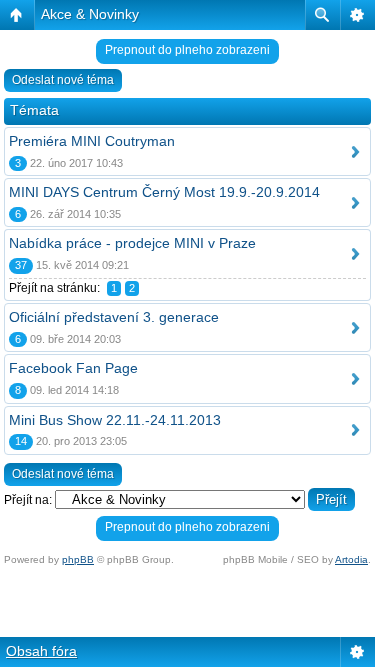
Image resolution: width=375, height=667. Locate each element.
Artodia (351, 559)
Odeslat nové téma (63, 80)
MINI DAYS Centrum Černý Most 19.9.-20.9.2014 (164, 192)
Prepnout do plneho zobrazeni (187, 50)
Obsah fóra (41, 651)
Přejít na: (28, 500)
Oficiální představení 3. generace (114, 317)
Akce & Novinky (90, 14)
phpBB (78, 559)
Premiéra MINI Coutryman (92, 141)
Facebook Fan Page (73, 368)
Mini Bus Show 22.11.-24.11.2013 (115, 420)
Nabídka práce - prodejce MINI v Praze (132, 243)
